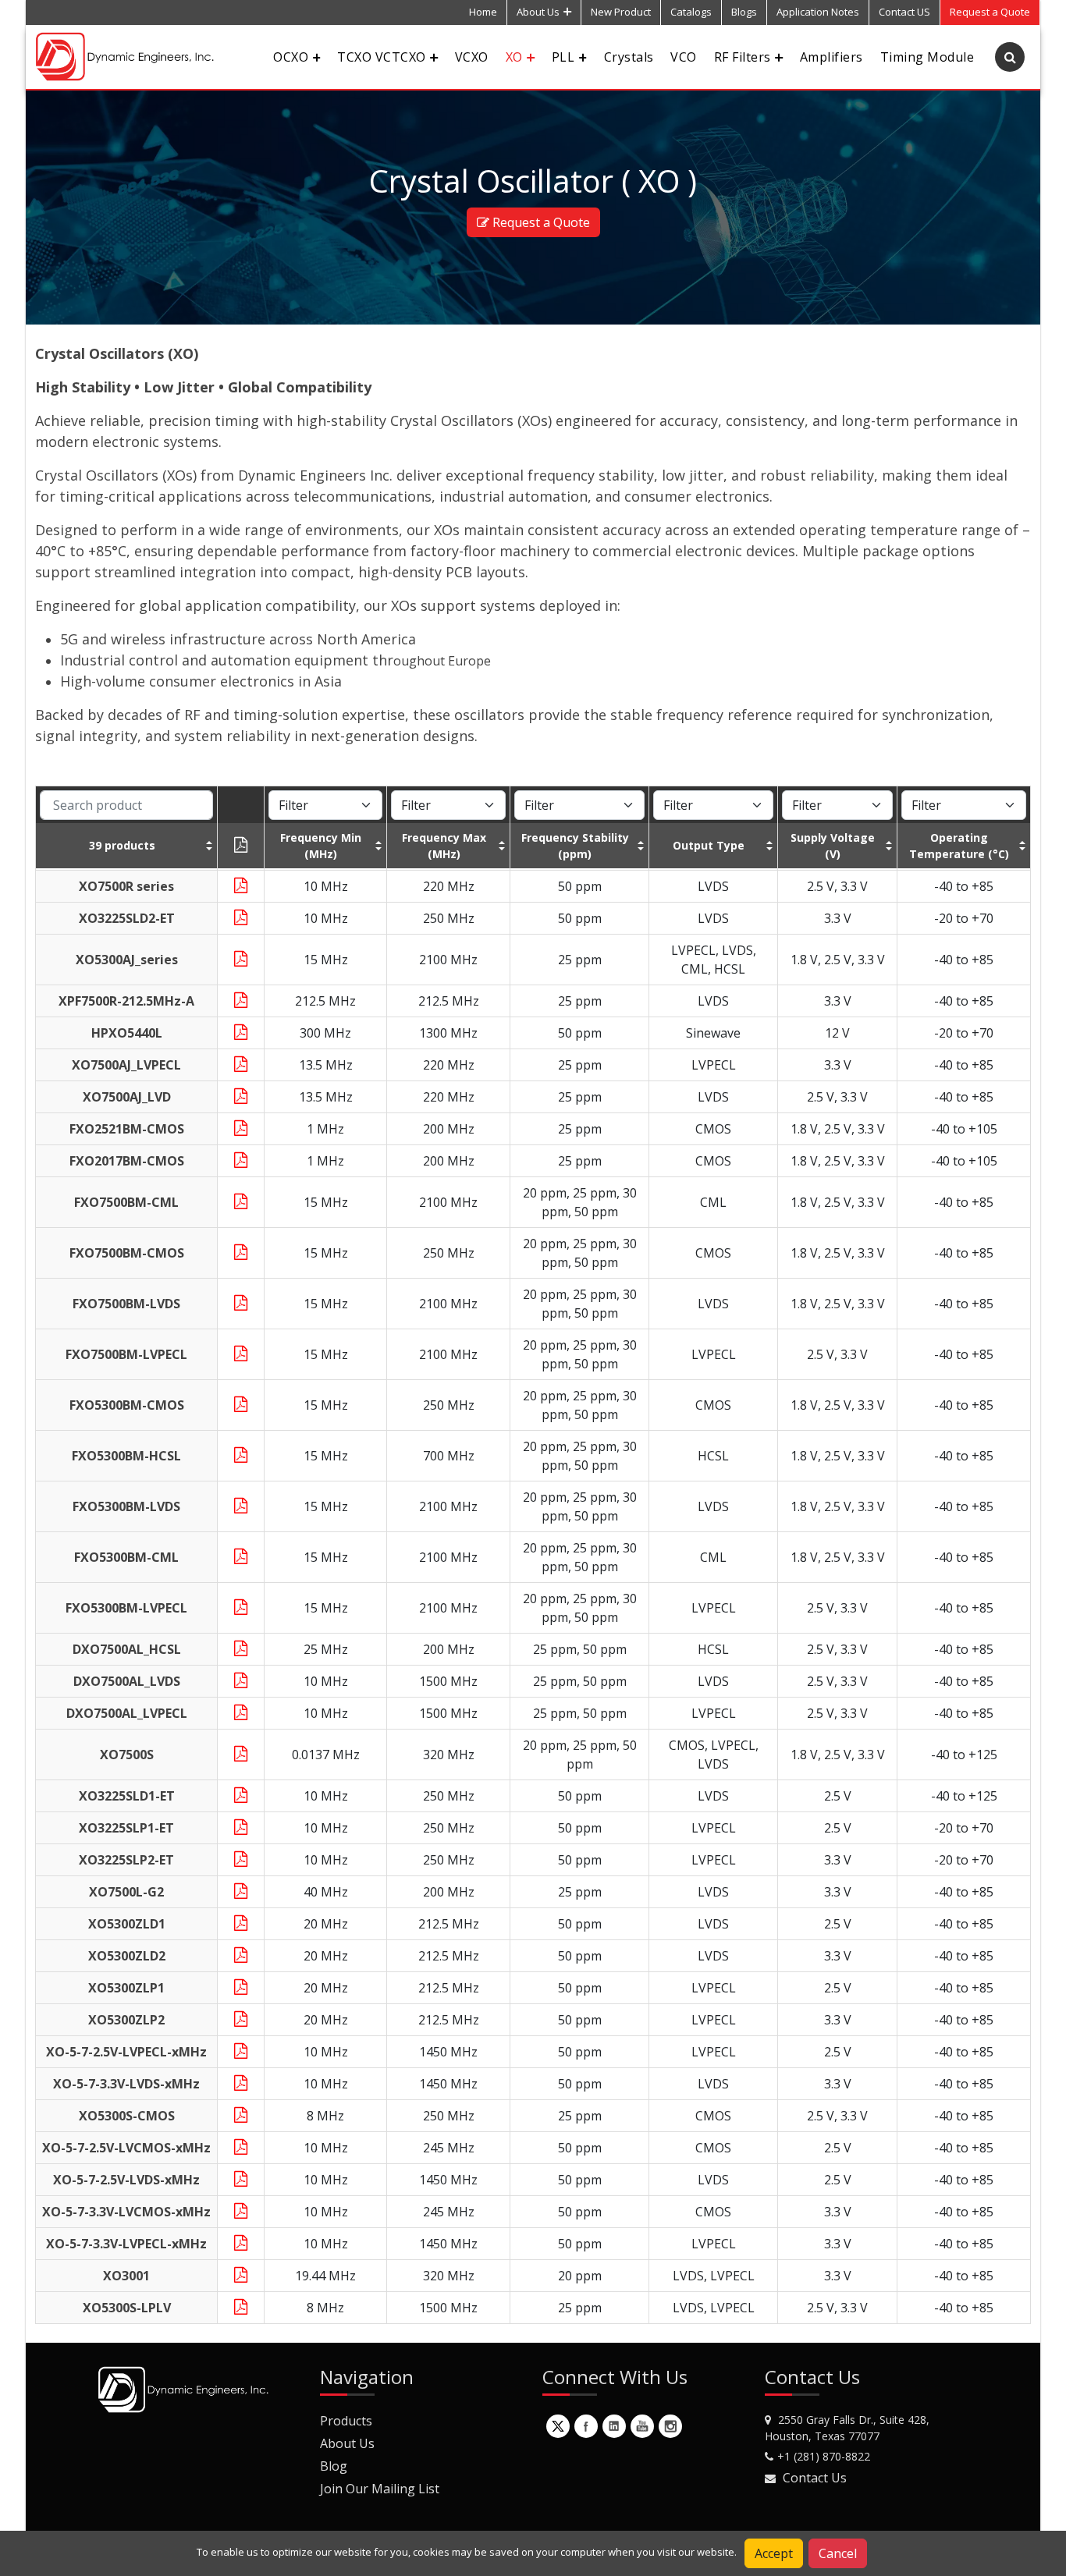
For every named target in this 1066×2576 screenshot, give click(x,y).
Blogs (744, 12)
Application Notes (818, 12)
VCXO (472, 57)
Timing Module (927, 57)
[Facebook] (586, 2426)
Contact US (904, 12)
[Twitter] (558, 2426)
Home (483, 12)
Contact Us (815, 2478)
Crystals (629, 57)
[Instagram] (670, 2426)
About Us (538, 12)
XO (514, 57)
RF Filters (743, 57)
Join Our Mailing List (380, 2489)
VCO (683, 57)
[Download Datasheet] (241, 886)
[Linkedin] (614, 2426)
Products (346, 2421)
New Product (621, 12)
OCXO (291, 57)
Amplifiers (831, 57)
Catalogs (691, 12)
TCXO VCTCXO (381, 57)
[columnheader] (127, 845)
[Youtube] (642, 2426)
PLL (563, 57)
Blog (334, 2466)
